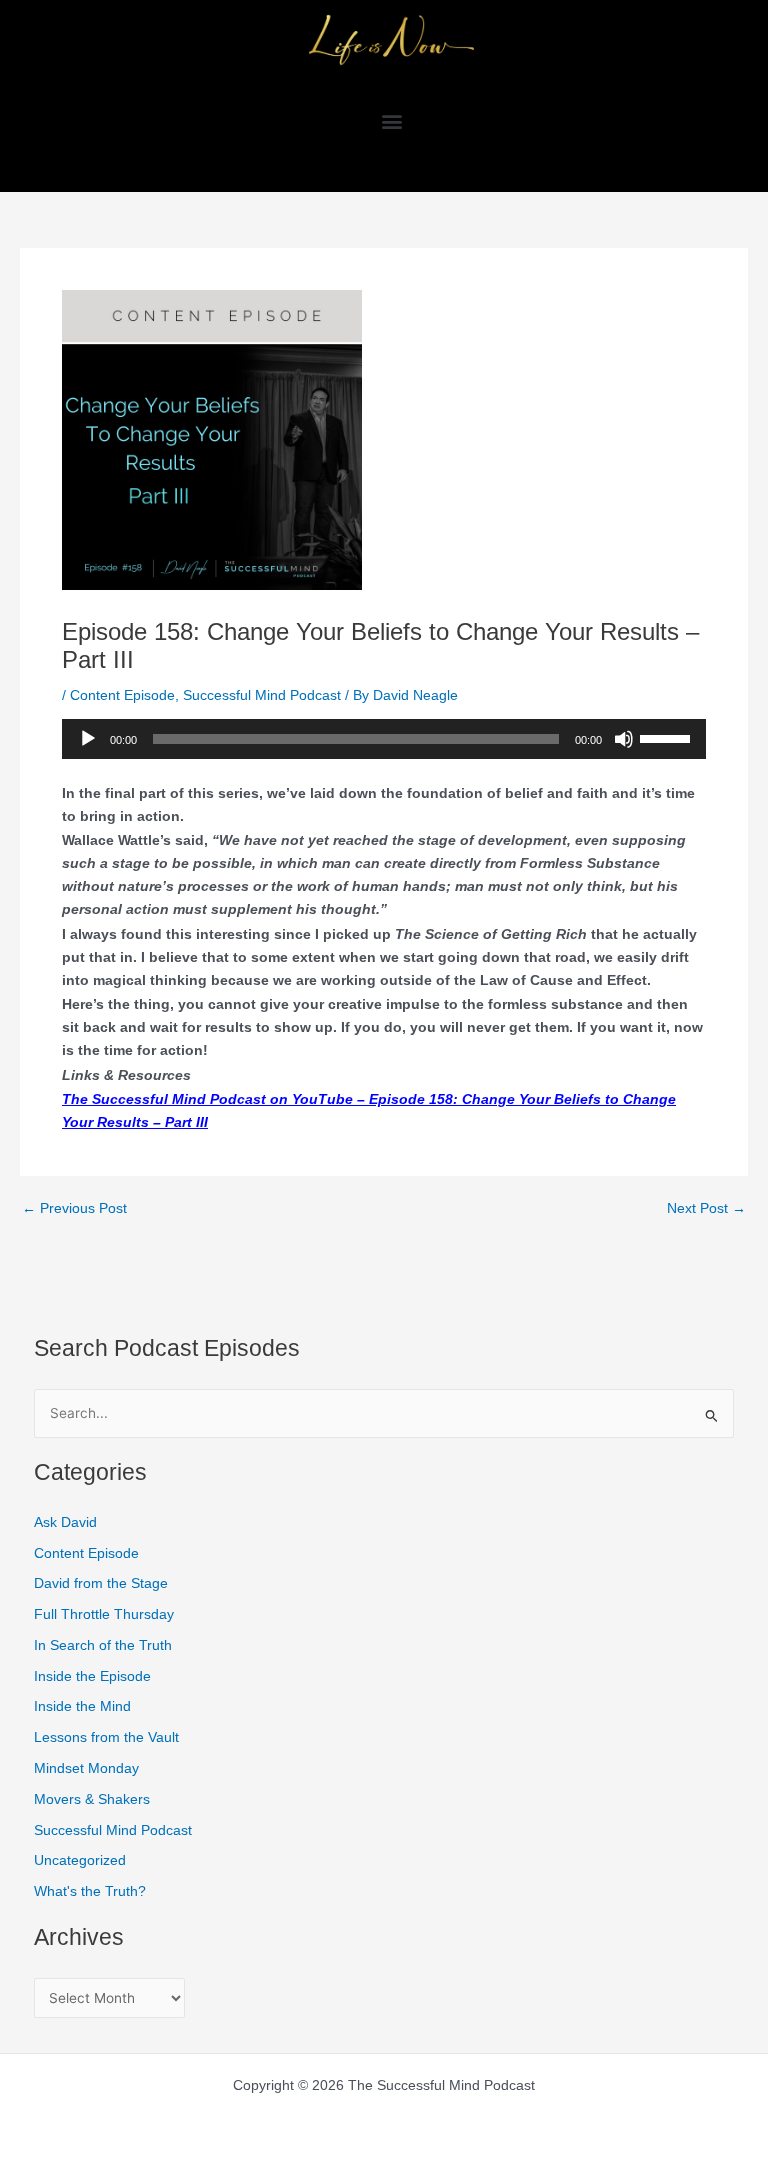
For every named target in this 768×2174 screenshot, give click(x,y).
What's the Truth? (90, 1891)
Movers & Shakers (92, 1799)
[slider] (668, 737)
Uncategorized (80, 1860)
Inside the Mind (82, 1706)
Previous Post (74, 1209)
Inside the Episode (92, 1676)
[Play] (88, 739)
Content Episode (122, 695)
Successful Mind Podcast (262, 695)
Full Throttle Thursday (104, 1614)
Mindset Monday (86, 1768)
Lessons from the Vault (106, 1737)
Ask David (65, 1522)
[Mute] (624, 739)
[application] (384, 739)
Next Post (706, 1209)
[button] (391, 120)
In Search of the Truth (103, 1645)
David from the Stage (101, 1583)
